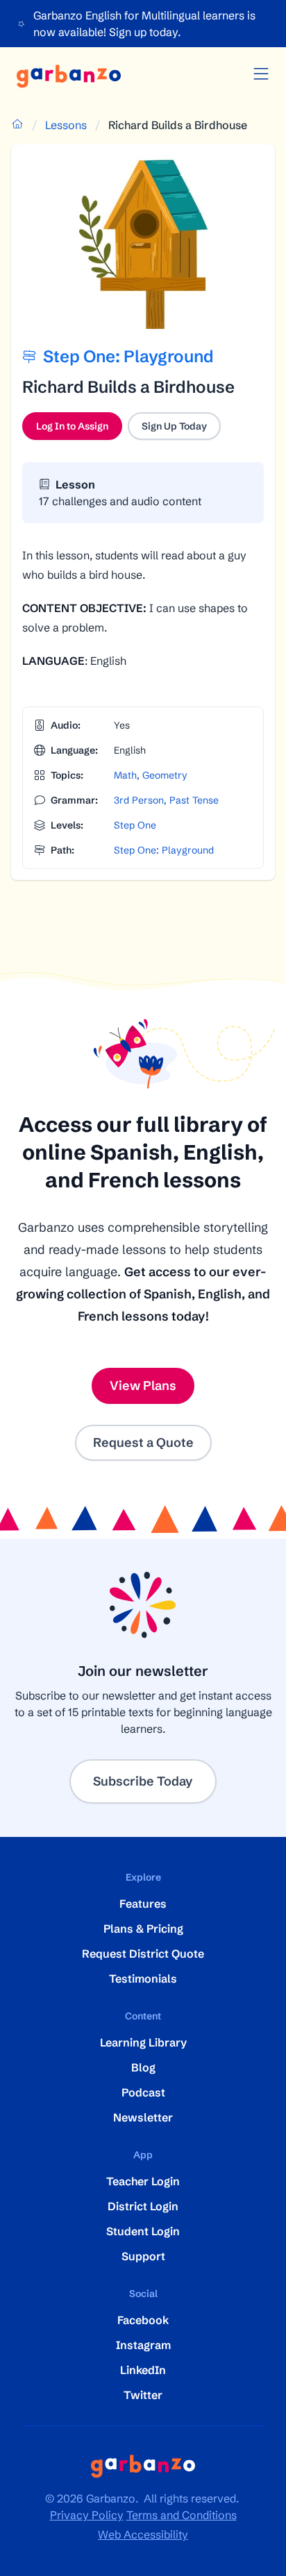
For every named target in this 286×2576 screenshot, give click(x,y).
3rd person (139, 800)
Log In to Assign (79, 430)
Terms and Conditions (182, 2515)
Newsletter (143, 2117)
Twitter (143, 2395)
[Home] (69, 76)
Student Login (143, 2231)
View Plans (143, 1386)
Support (143, 2256)
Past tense (194, 800)
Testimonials (143, 1978)
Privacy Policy (87, 2515)
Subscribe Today (143, 1781)
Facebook (143, 2320)
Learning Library (143, 2042)
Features (143, 1904)
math (125, 775)
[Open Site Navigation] (261, 74)
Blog (143, 2067)
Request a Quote (143, 1442)
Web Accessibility (143, 2534)
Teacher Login (143, 2181)
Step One (135, 825)
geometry (165, 775)
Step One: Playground (164, 850)
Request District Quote (143, 1954)
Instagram (143, 2345)
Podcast (143, 2092)
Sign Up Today (174, 426)
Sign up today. (145, 32)
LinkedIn (143, 2370)
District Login (143, 2206)
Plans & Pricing (143, 1929)
